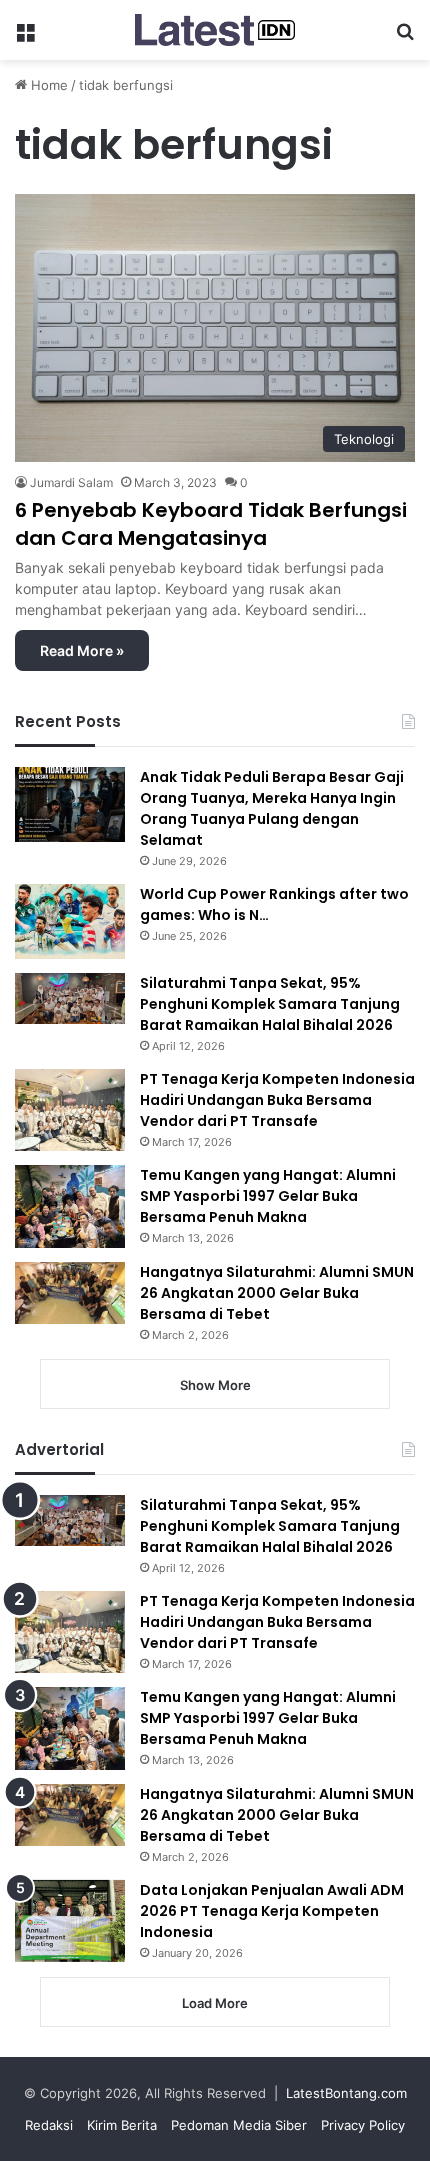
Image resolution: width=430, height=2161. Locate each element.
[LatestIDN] (215, 30)
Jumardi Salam (71, 482)
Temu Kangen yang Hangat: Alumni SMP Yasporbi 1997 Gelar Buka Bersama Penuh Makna (268, 1196)
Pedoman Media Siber (239, 2125)
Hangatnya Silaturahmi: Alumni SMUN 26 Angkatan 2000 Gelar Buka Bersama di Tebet (277, 1293)
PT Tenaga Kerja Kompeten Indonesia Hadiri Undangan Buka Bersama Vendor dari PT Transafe (277, 1100)
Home (47, 85)
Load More (215, 2003)
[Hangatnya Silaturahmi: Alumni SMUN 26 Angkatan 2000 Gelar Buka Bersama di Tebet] (70, 1293)
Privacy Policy (363, 2125)
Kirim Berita (122, 2125)
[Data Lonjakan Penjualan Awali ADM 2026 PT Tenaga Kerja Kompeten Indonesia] (70, 1921)
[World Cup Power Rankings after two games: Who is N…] (70, 921)
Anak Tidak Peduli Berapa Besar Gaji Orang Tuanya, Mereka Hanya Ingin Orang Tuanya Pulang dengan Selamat (272, 808)
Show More (215, 1385)
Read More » (82, 650)
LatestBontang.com (346, 2093)
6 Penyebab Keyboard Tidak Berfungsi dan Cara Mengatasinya (211, 524)
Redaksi (49, 2125)
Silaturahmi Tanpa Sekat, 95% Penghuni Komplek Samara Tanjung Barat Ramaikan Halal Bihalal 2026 (270, 1004)
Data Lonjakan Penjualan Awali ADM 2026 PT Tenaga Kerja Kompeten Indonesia (272, 1911)
